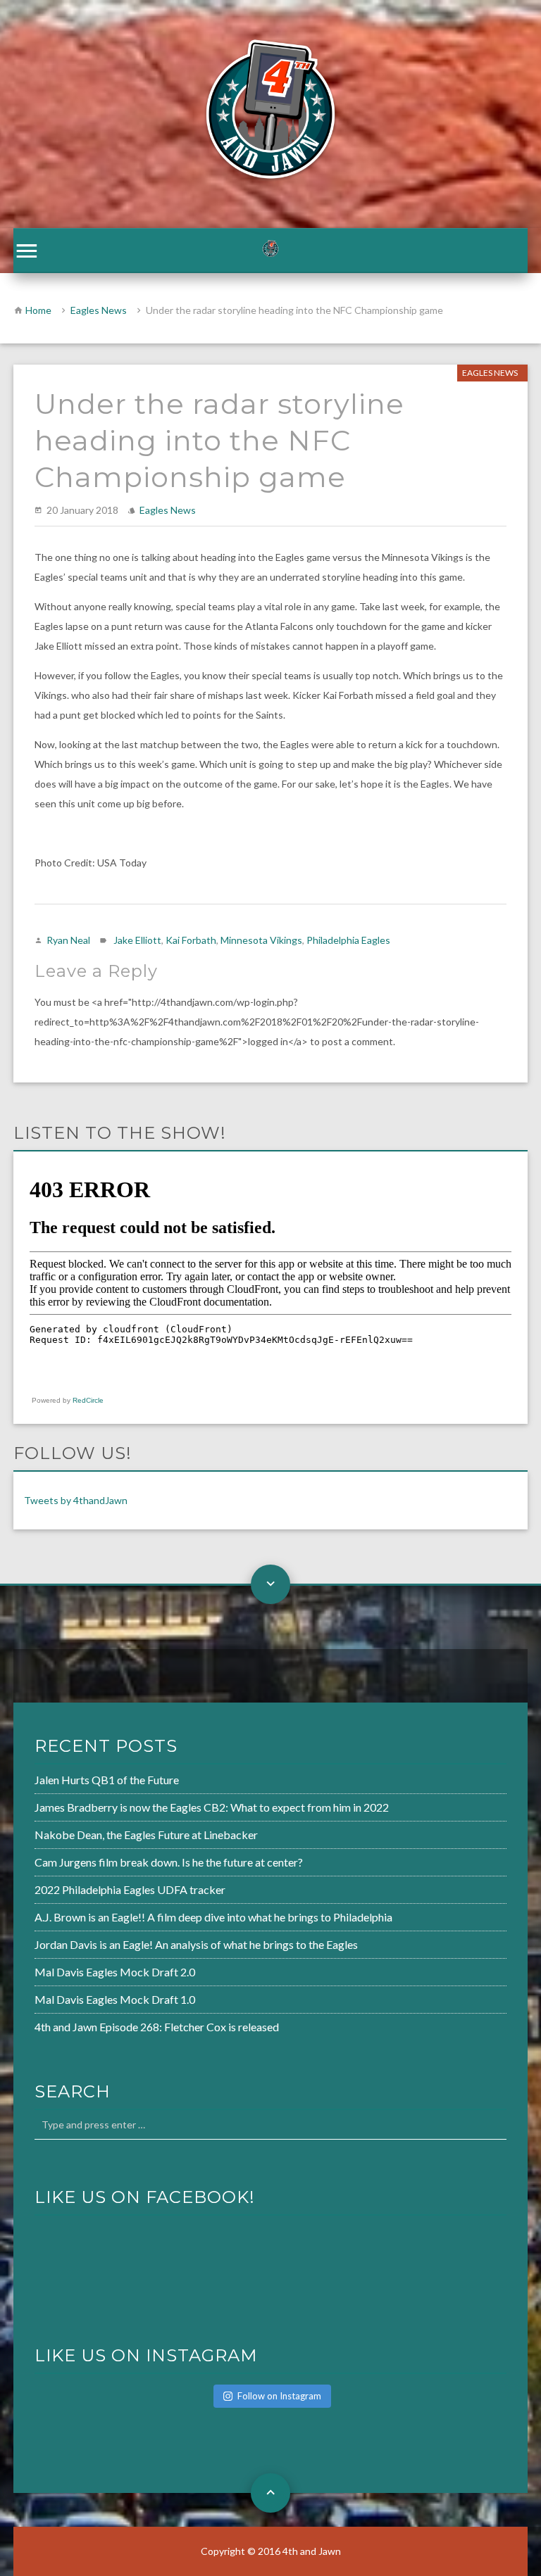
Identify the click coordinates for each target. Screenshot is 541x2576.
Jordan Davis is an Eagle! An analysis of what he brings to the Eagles (196, 1944)
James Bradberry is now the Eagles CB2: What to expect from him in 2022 (212, 1807)
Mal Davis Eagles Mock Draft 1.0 (115, 1999)
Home (38, 310)
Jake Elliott (137, 940)
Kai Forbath (191, 940)
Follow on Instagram (279, 2396)
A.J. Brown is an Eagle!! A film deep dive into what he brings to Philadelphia (213, 1917)
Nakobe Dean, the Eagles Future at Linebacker (146, 1835)
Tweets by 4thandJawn (76, 1500)
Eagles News (99, 310)
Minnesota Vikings (261, 940)
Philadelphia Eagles (348, 940)
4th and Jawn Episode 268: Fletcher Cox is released (157, 2027)
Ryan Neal (68, 940)
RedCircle (88, 1400)
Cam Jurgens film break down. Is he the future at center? (169, 1862)
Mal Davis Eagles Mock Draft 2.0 (115, 1972)
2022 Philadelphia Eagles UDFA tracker (130, 1889)
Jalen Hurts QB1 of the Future (107, 1780)
